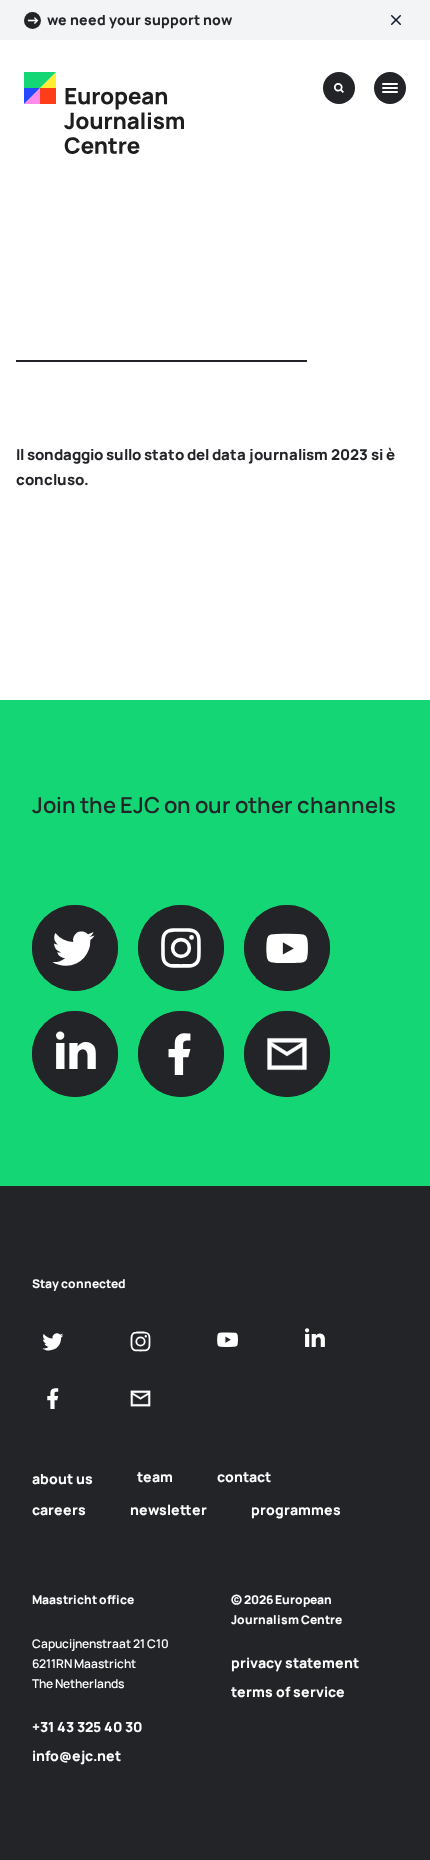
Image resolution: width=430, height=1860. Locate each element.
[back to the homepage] (40, 88)
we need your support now (139, 20)
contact (244, 1476)
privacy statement (295, 1662)
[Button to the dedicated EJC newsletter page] (140, 1398)
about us (62, 1478)
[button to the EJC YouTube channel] (227, 1339)
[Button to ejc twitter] (53, 1341)
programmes (296, 1509)
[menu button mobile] (390, 88)
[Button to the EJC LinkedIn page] (314, 1339)
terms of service (288, 1691)
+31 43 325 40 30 (87, 1726)
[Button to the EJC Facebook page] (53, 1398)
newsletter (168, 1509)
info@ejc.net (76, 1755)
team (155, 1476)
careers (59, 1509)
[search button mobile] (339, 88)
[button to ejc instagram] (140, 1341)
